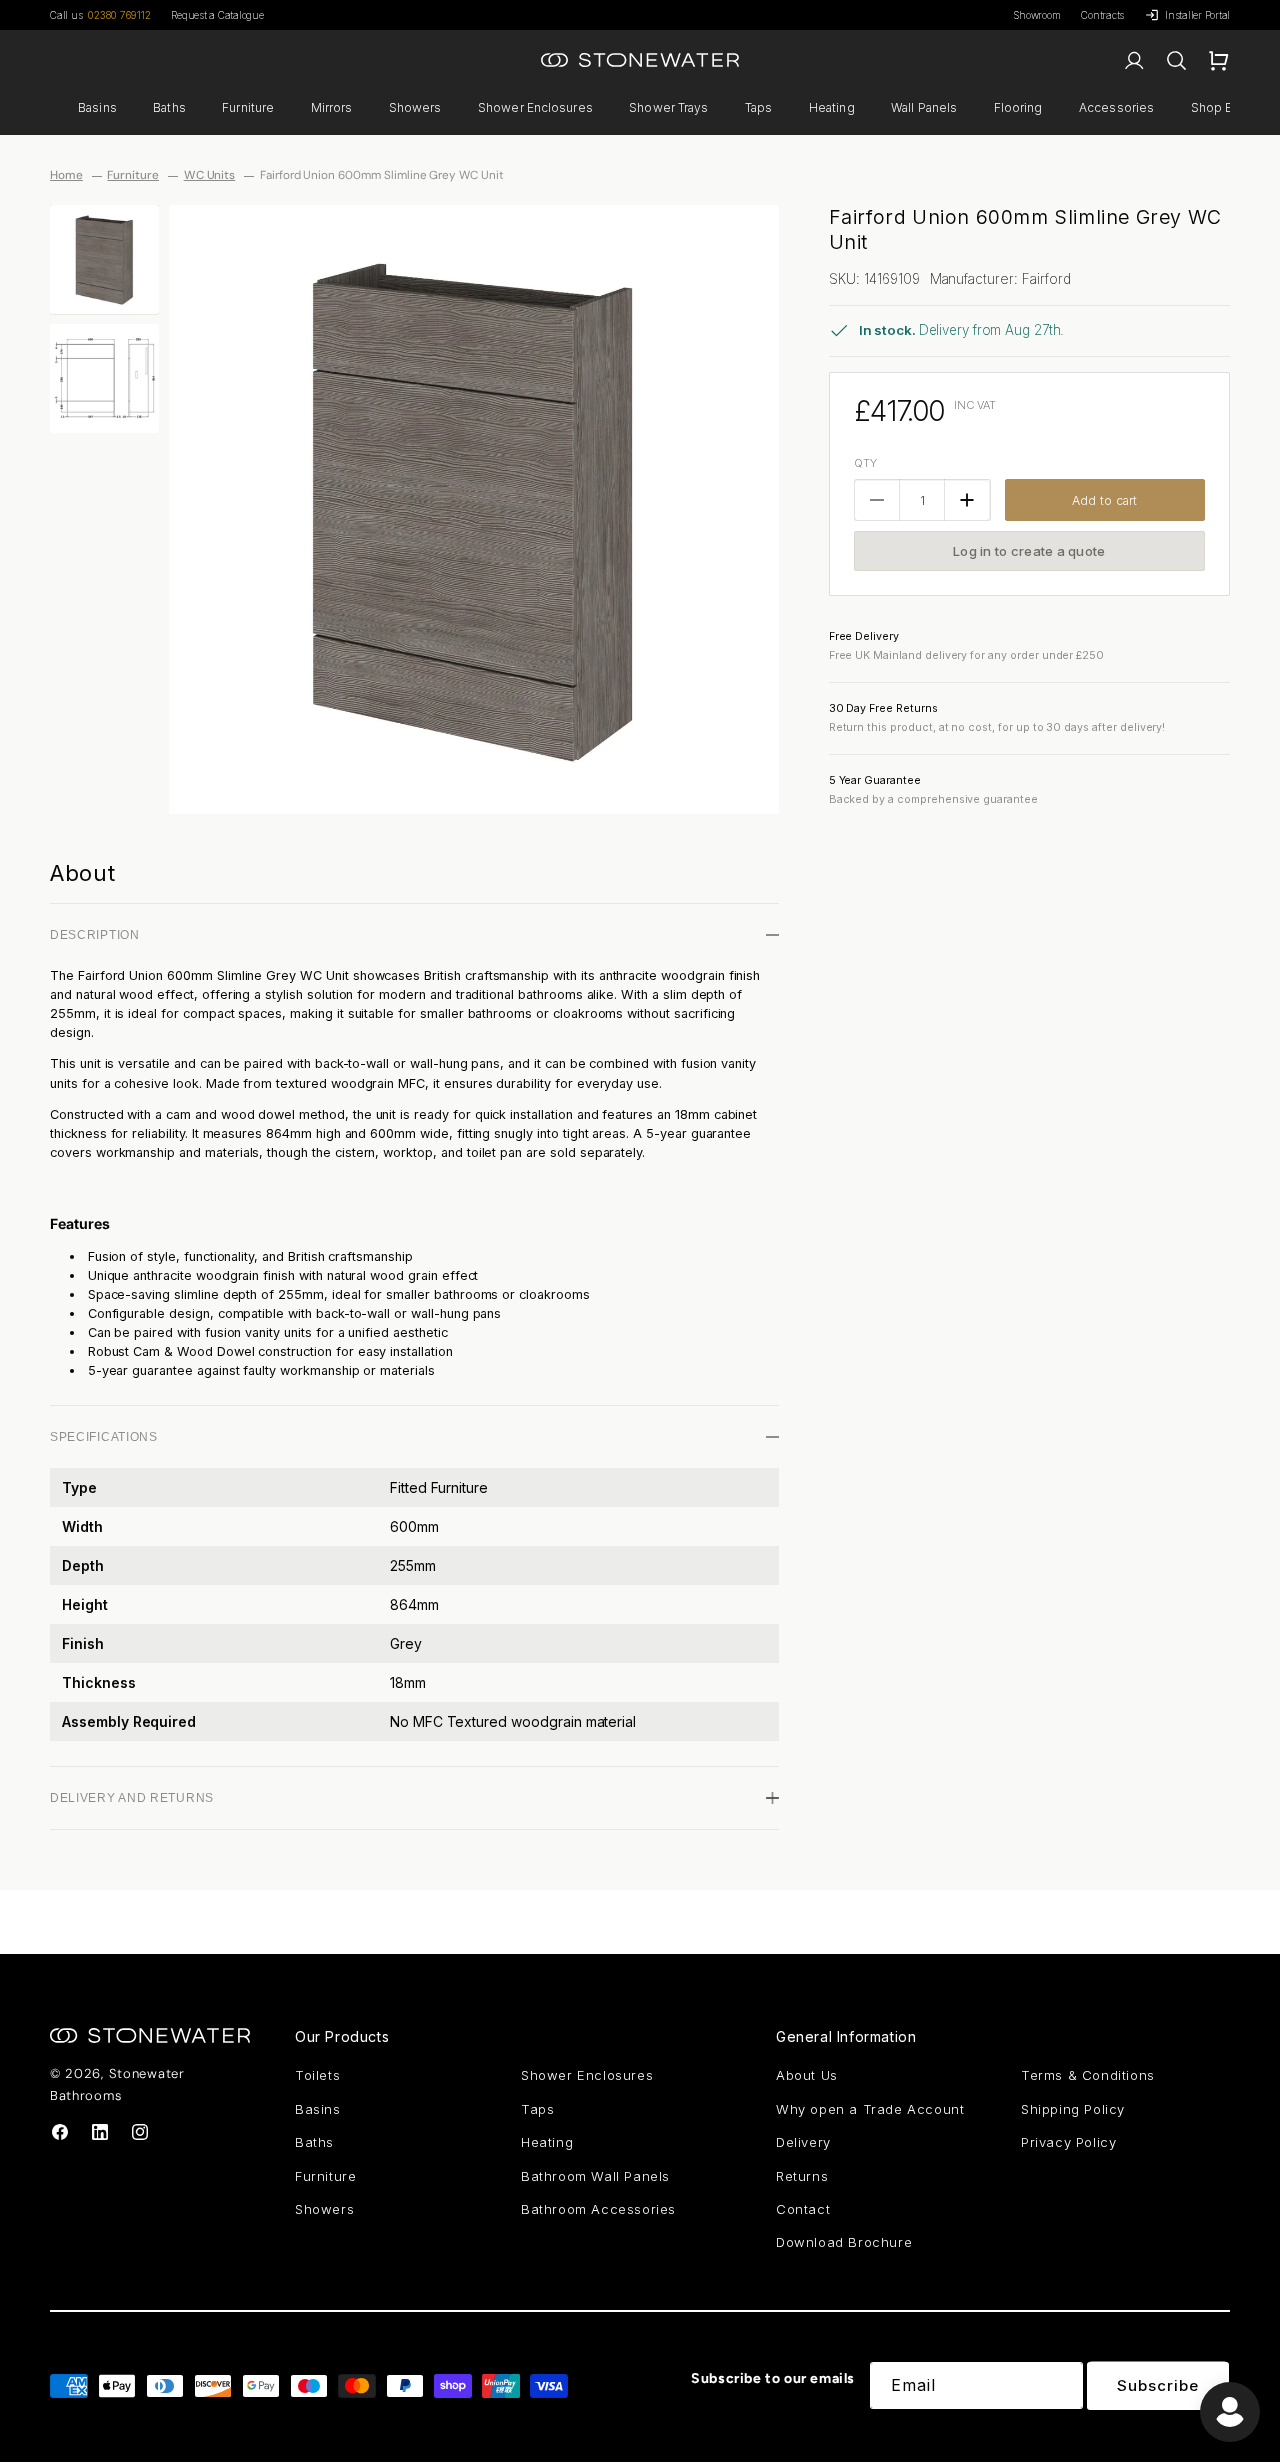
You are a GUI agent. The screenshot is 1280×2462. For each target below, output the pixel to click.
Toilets (317, 2075)
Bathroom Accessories (598, 2209)
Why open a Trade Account (870, 2109)
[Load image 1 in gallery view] (104, 259)
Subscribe (1158, 2385)
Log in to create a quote (1029, 551)
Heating (832, 107)
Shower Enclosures (535, 107)
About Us (807, 2075)
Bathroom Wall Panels (595, 2176)
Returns (802, 2176)
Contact (803, 2209)
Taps (758, 107)
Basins (97, 107)
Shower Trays (668, 107)
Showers (415, 107)
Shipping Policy (1073, 2109)
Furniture (248, 107)
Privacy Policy (1068, 2142)
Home (66, 175)
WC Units (210, 175)
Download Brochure (844, 2242)
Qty (865, 463)
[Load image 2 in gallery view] (104, 378)
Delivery (803, 2142)
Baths (169, 107)
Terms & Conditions (1088, 2075)
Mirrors (332, 107)
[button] (98, 108)
